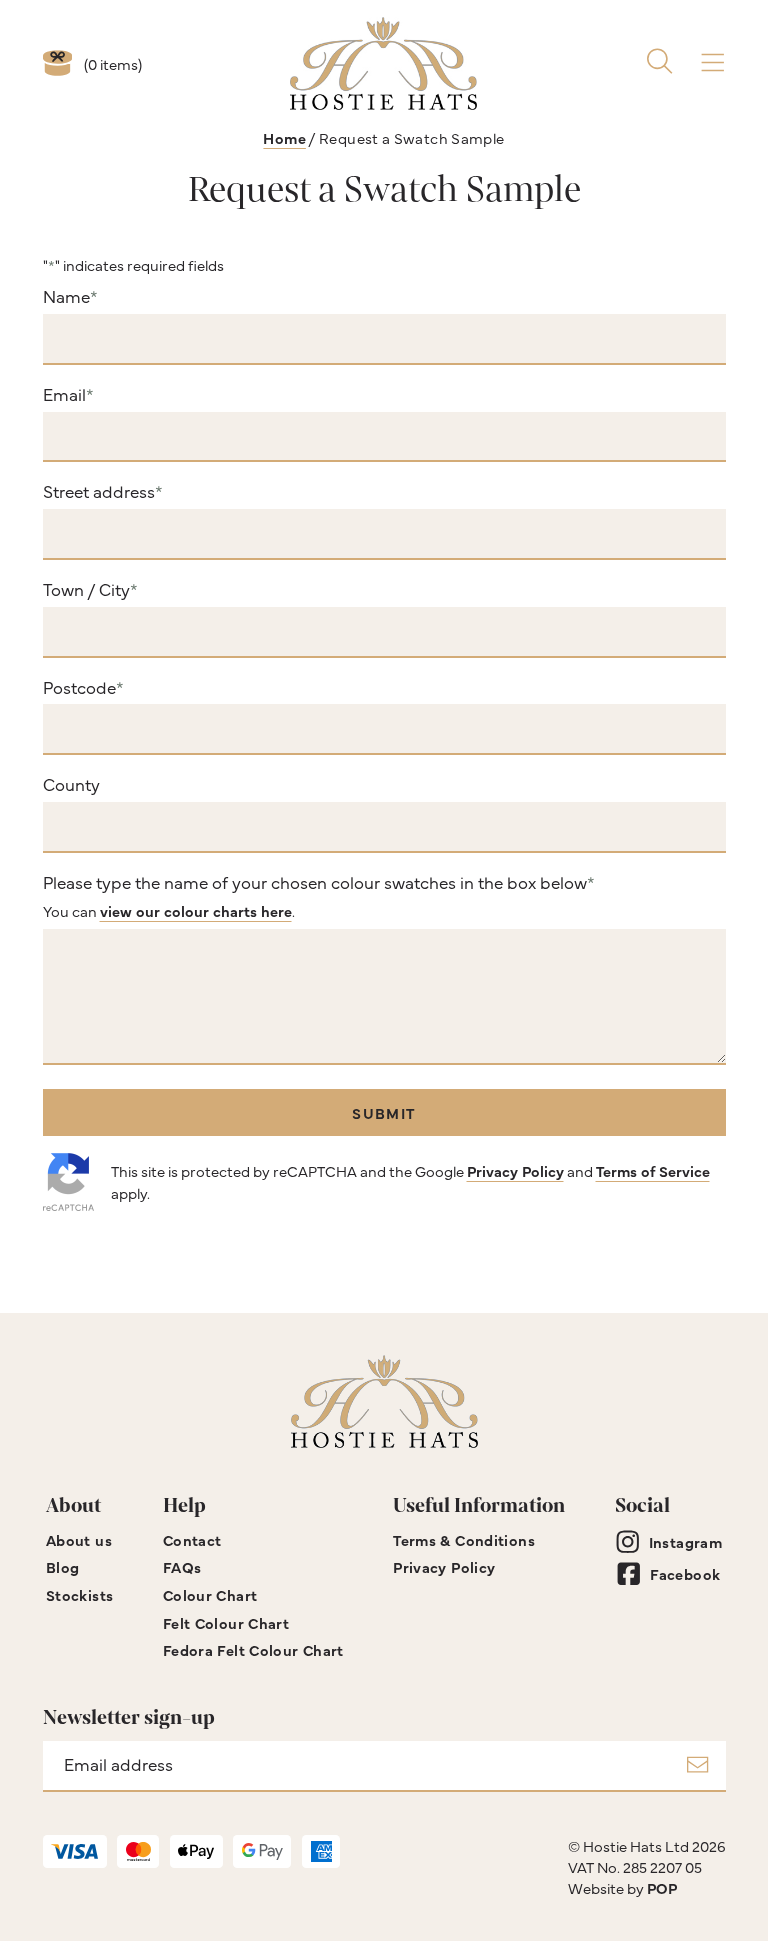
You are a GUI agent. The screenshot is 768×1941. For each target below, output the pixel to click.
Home (284, 137)
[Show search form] (659, 63)
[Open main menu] (712, 63)
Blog (63, 1566)
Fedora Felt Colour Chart (253, 1649)
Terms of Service (653, 1170)
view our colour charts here (196, 910)
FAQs (182, 1566)
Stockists (79, 1594)
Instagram (685, 1541)
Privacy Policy (515, 1170)
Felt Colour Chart (226, 1622)
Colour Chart (210, 1594)
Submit (384, 1112)
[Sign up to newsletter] (697, 1766)
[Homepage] (384, 63)
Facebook (685, 1573)
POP (662, 1887)
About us (79, 1539)
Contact (192, 1539)
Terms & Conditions (464, 1539)
